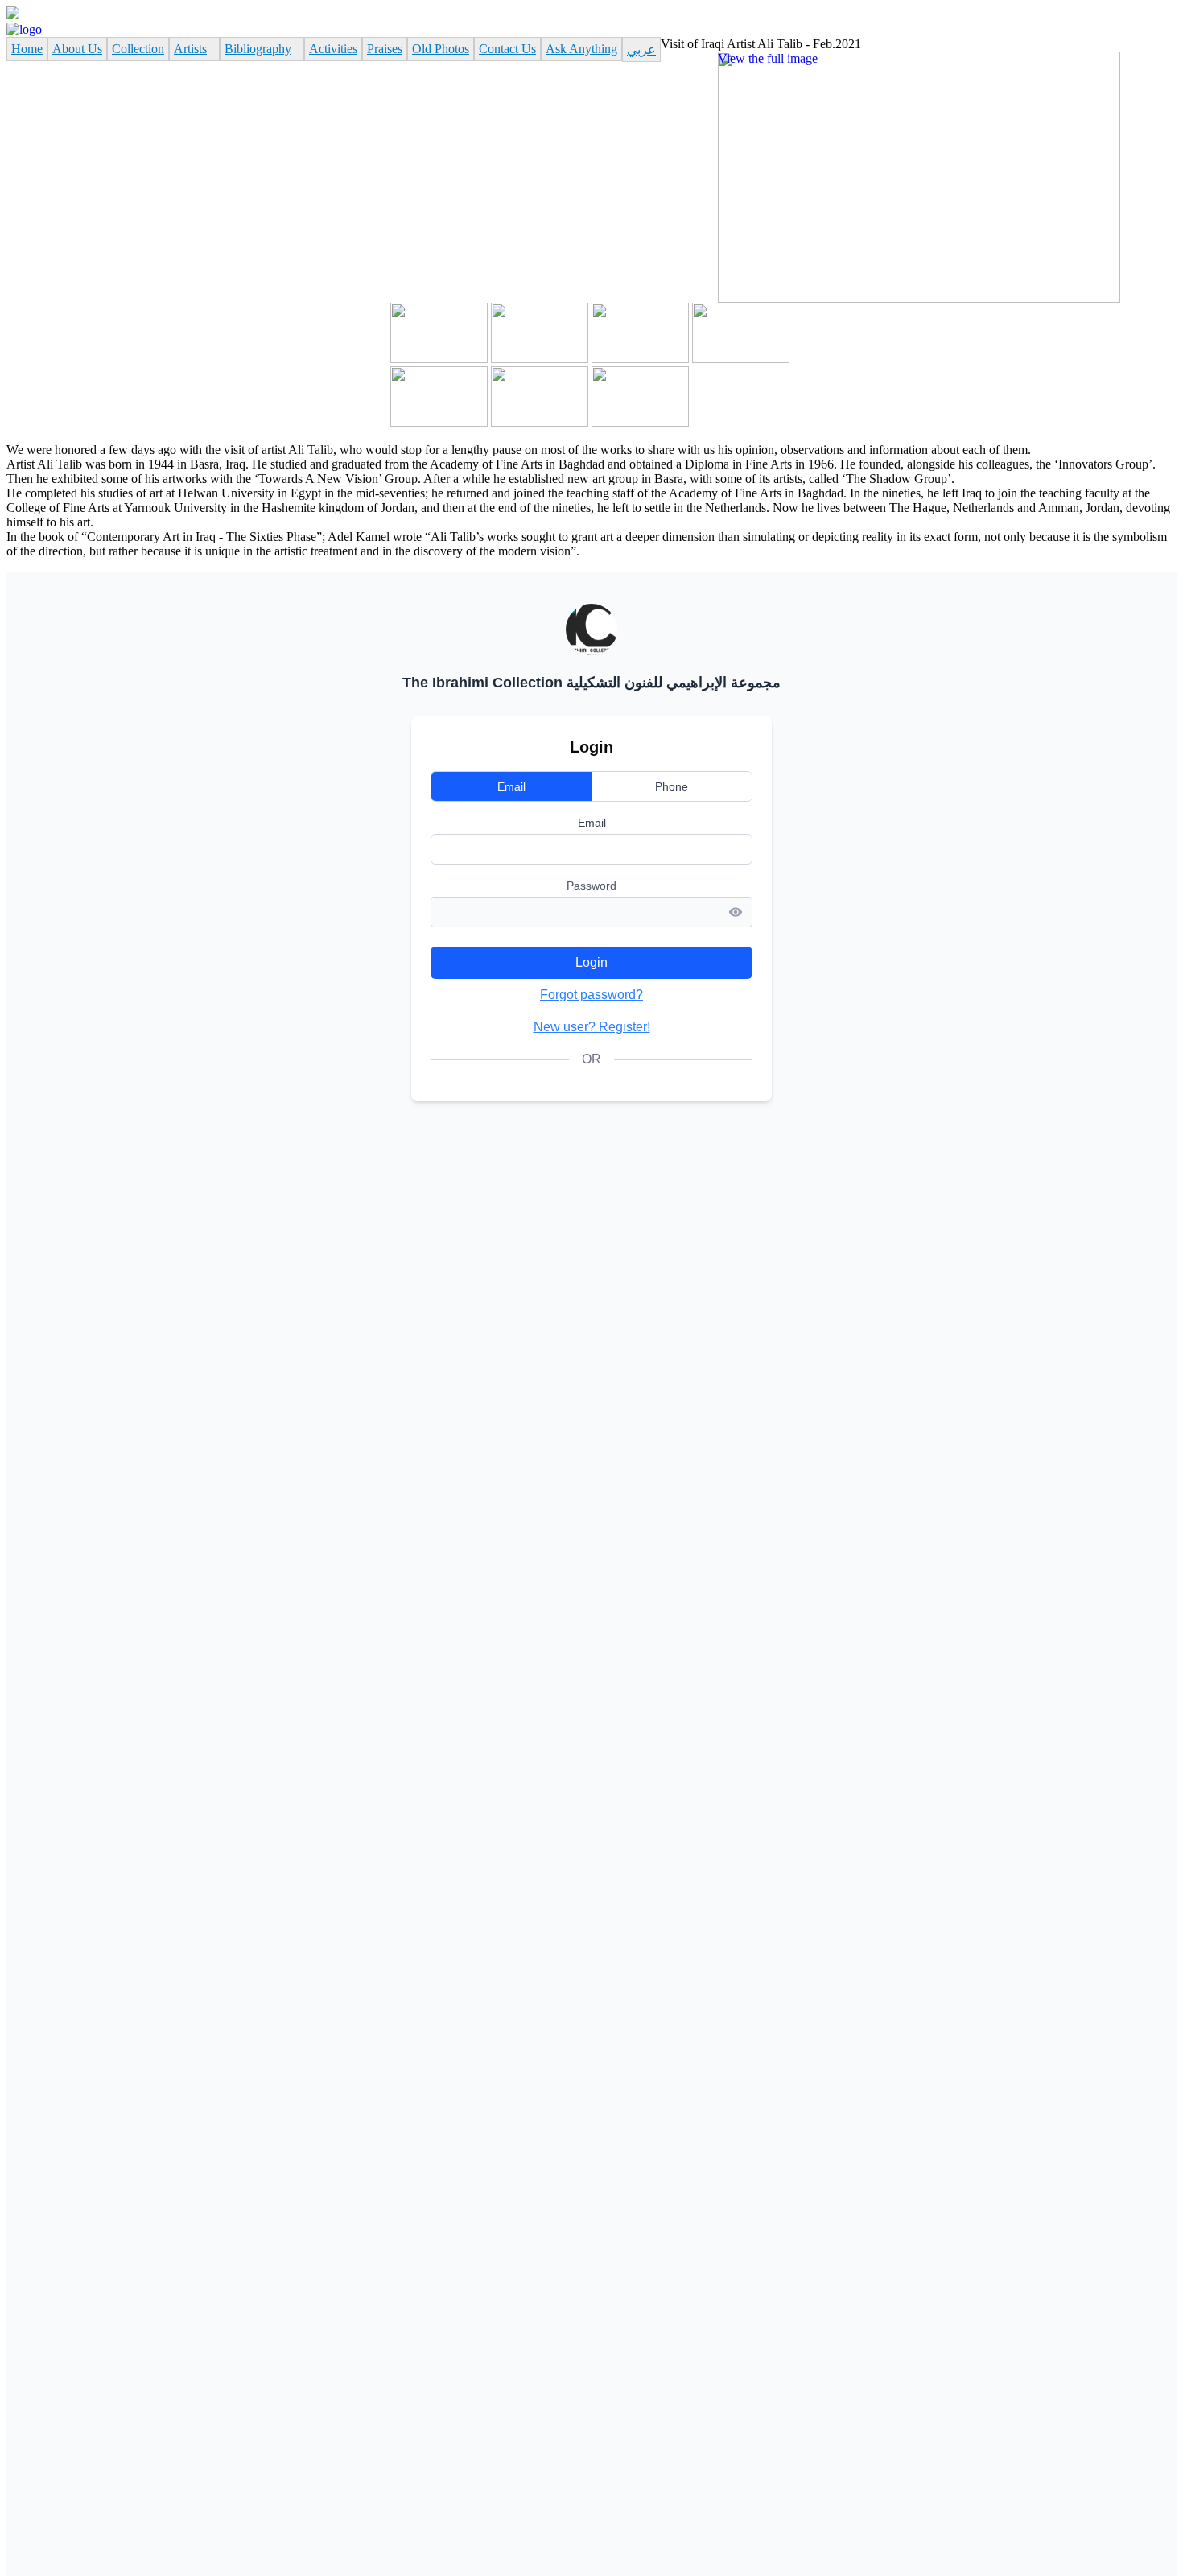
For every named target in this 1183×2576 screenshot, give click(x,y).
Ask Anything (581, 49)
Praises (385, 49)
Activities (333, 49)
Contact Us (507, 49)
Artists (190, 49)
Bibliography (258, 49)
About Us (77, 49)
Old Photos (441, 49)
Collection (138, 49)
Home (27, 49)
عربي (641, 50)
